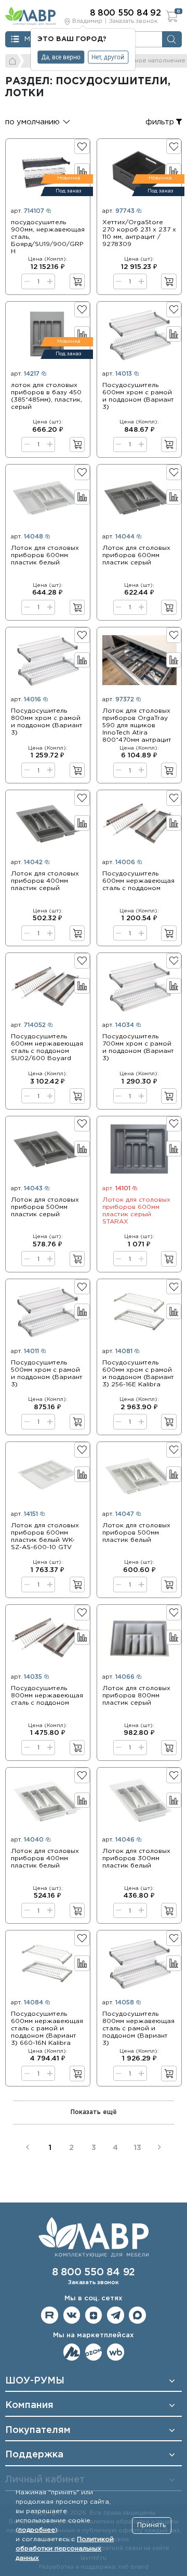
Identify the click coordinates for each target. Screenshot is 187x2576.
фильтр (161, 122)
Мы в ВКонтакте (72, 2315)
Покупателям (38, 2430)
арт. (28, 211)
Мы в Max (137, 2315)
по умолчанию (32, 122)
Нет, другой (108, 57)
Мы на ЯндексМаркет (72, 2352)
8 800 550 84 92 (94, 2272)
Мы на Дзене (94, 2315)
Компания (29, 2405)
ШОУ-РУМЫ (35, 2381)
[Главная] (13, 61)
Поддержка (34, 2455)
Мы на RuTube (50, 2315)
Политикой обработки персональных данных (65, 2549)
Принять (151, 2525)
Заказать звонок (133, 21)
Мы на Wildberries (116, 2352)
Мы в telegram (116, 2315)
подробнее (37, 2530)
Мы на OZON (94, 2352)
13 (137, 2148)
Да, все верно (61, 57)
